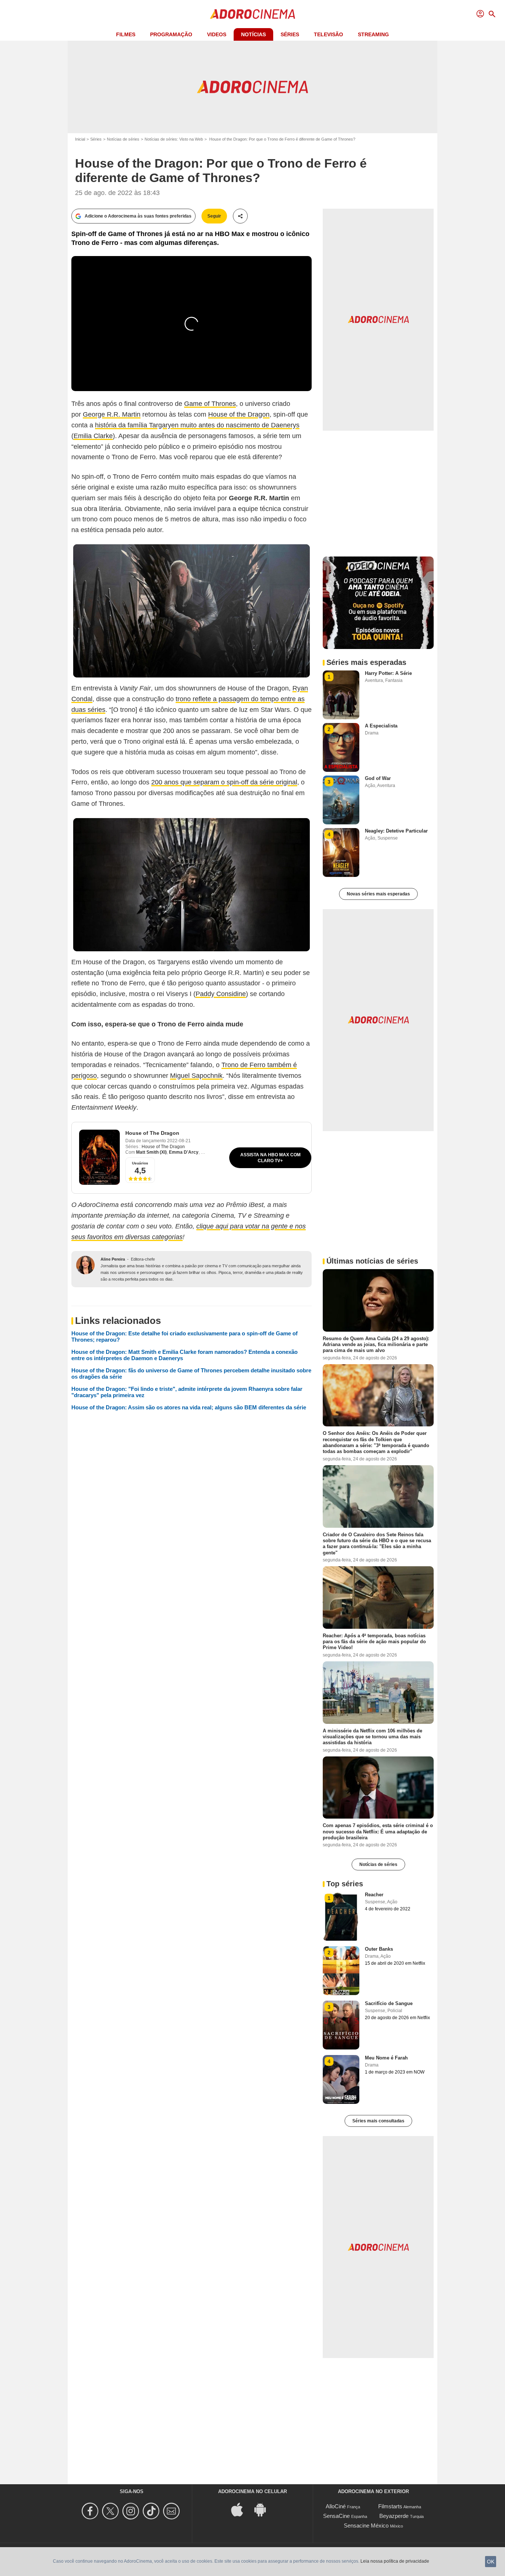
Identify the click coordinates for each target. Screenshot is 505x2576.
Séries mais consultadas (378, 2121)
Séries (290, 34)
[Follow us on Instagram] (132, 2511)
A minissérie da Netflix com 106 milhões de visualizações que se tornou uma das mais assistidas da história (372, 1736)
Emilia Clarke (93, 436)
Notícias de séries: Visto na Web (174, 139)
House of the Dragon (239, 414)
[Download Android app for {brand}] (264, 2509)
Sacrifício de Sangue (389, 2003)
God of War (378, 778)
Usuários (140, 1163)
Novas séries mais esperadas (378, 894)
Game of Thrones (210, 404)
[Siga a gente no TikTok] (152, 2511)
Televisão (328, 34)
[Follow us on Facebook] (91, 2511)
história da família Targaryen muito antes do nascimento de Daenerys (197, 425)
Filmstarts (390, 2506)
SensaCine (336, 2516)
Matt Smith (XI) (151, 1152)
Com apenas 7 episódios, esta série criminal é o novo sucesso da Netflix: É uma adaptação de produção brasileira (378, 1832)
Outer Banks (379, 1949)
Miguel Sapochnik (196, 1076)
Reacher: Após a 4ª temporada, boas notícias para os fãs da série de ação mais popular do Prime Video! (374, 1641)
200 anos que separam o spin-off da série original (224, 782)
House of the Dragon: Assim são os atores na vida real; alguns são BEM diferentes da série (189, 1407)
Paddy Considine (221, 994)
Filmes (126, 34)
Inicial (80, 139)
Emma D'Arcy (184, 1152)
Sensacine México (366, 2525)
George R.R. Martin (112, 414)
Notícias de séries (123, 139)
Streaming (373, 34)
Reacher (374, 1895)
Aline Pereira (113, 1259)
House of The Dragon (152, 1133)
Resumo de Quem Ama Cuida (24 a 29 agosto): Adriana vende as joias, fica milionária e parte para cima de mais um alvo (376, 1344)
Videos (217, 34)
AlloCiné (336, 2506)
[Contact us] (172, 2511)
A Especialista (381, 726)
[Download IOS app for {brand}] (241, 2509)
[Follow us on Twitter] (111, 2511)
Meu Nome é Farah (386, 2058)
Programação (171, 34)
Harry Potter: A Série (388, 673)
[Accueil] (253, 14)
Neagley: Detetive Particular (396, 831)
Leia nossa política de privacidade (395, 2561)
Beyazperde (394, 2516)
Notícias (253, 34)
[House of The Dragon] (99, 1157)
